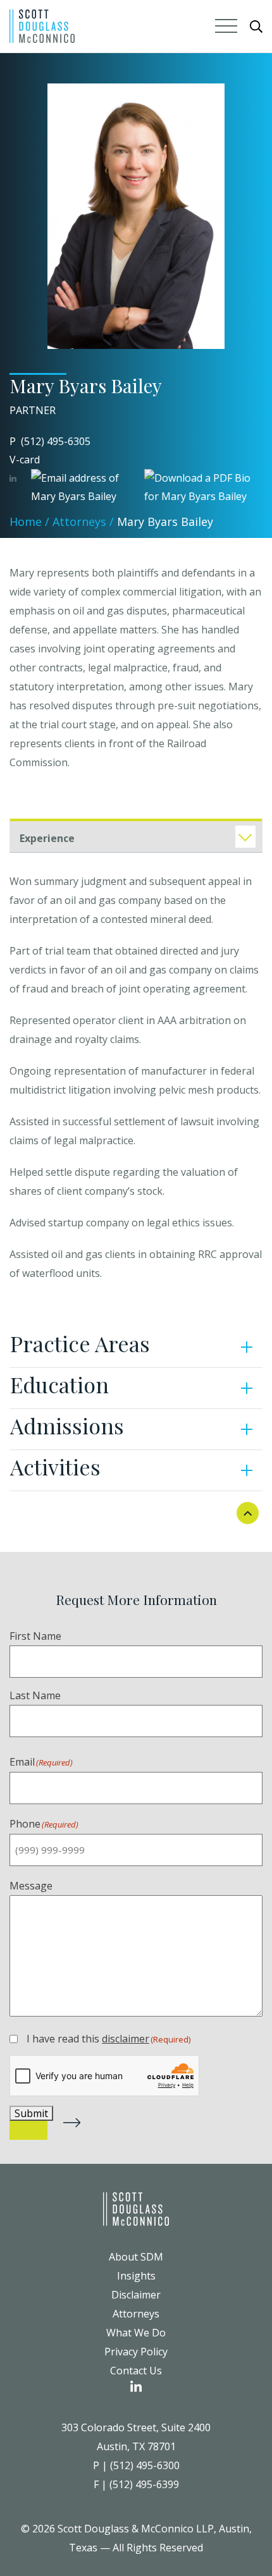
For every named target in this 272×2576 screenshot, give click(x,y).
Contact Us (136, 2371)
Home (26, 522)
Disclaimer (136, 2295)
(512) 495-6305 (56, 441)
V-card (25, 460)
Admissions (67, 1425)
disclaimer (126, 2039)
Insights (136, 2276)
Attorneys (79, 522)
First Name (35, 1636)
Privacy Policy (136, 2352)
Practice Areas (80, 1343)
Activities (55, 1467)
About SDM (136, 2257)
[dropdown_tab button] (245, 837)
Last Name (35, 1695)
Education (59, 1384)
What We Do (136, 2333)
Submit (31, 2113)
